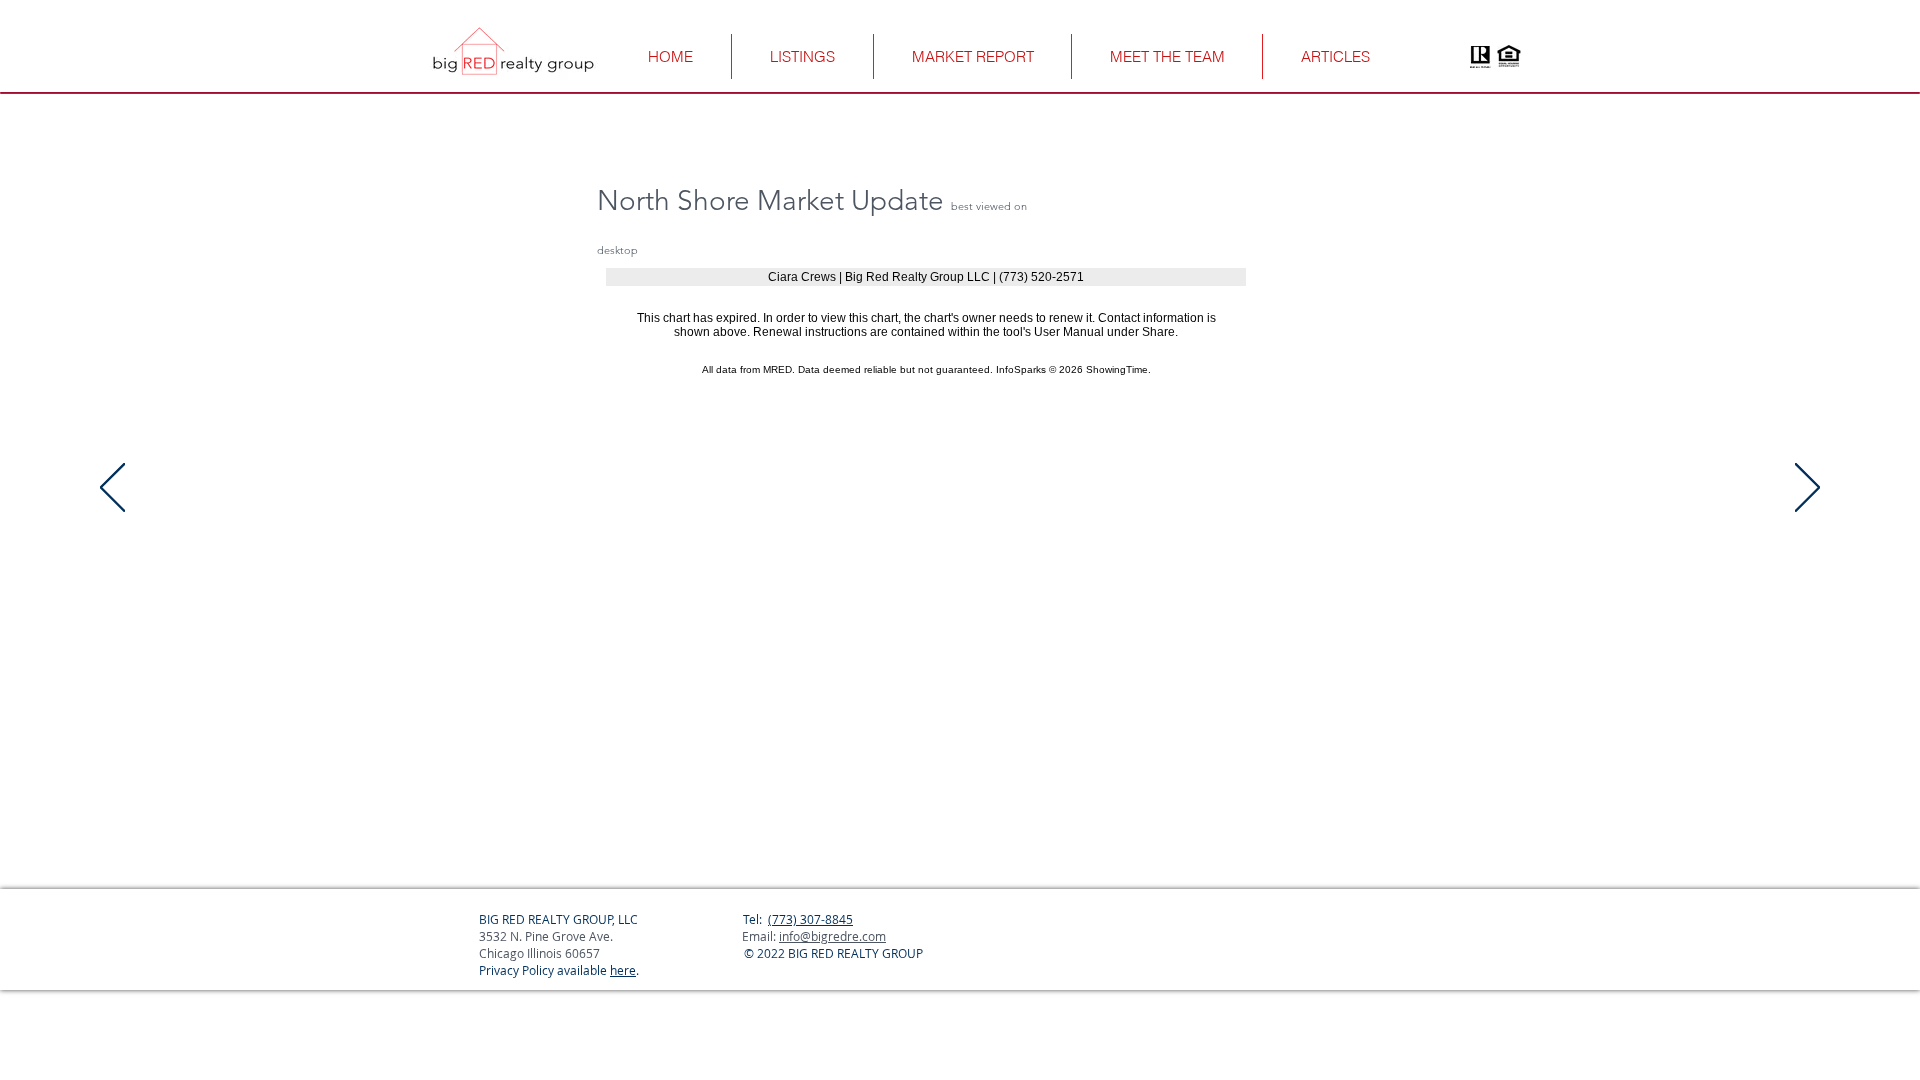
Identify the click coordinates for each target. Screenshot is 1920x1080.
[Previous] (112, 489)
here (623, 970)
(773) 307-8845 (810, 919)
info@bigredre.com (832, 936)
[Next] (1807, 489)
